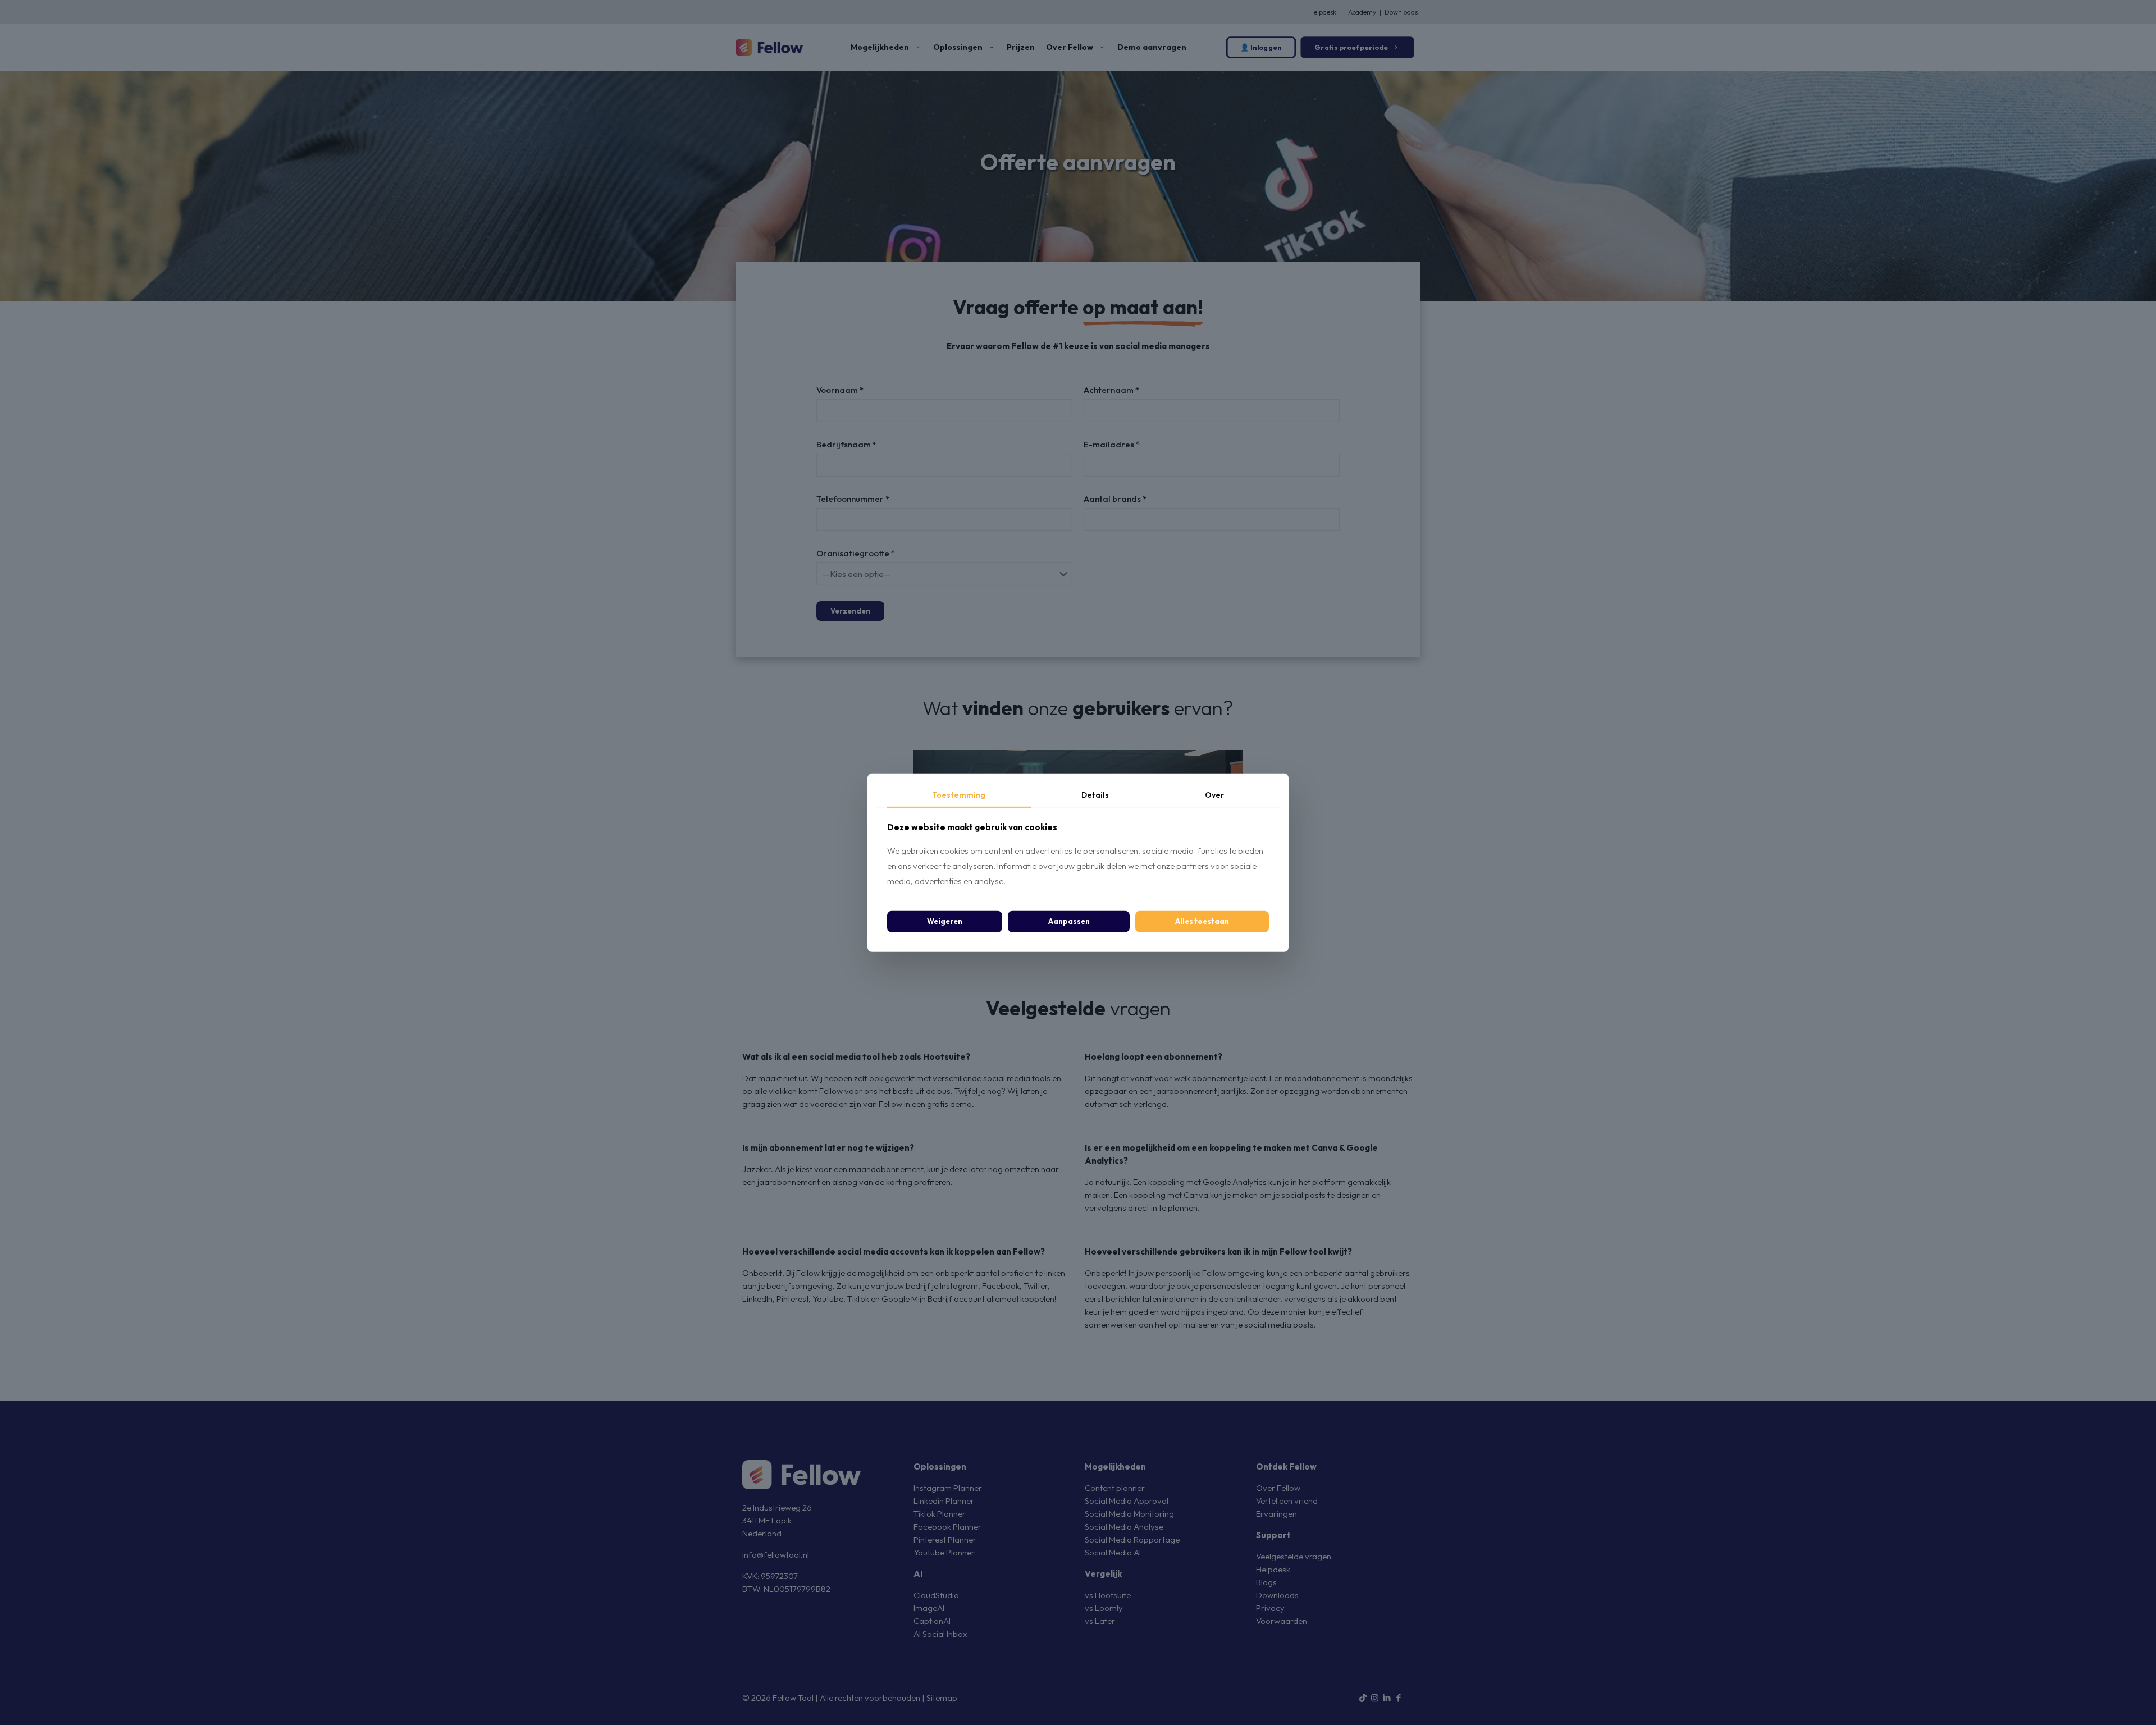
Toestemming (959, 794)
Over (1214, 794)
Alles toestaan (1202, 921)
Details (1095, 794)
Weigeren (945, 921)
